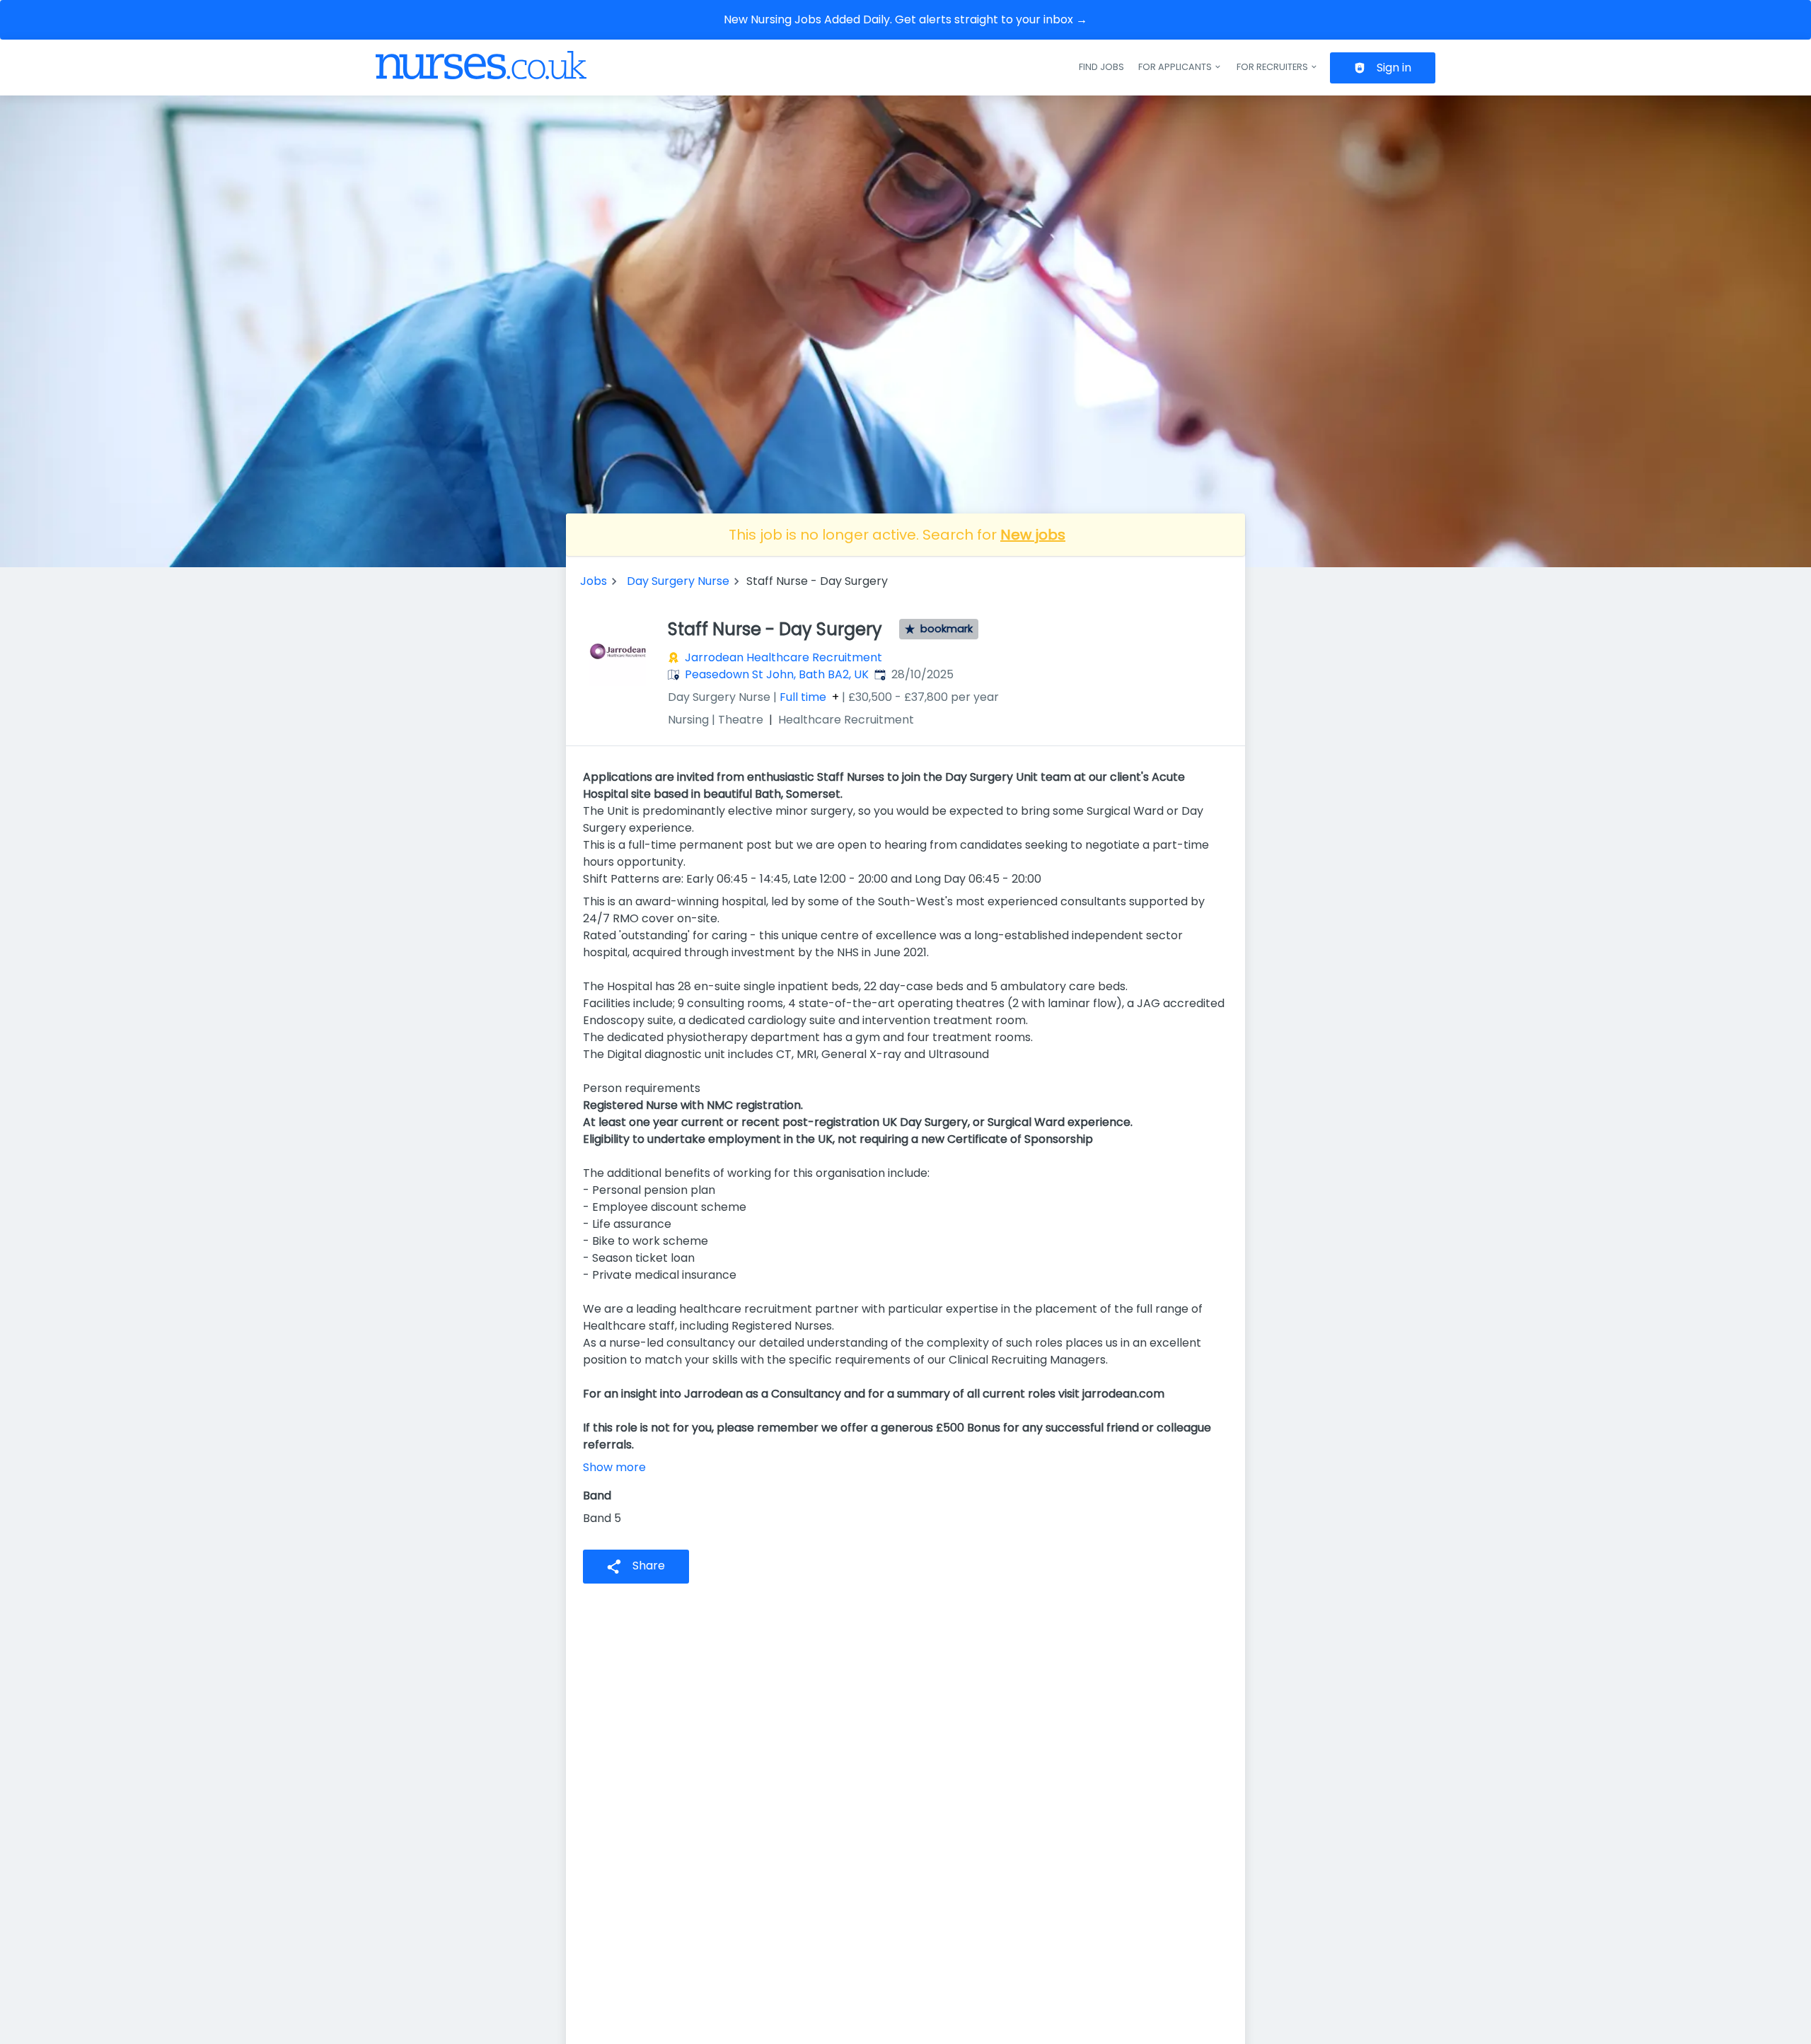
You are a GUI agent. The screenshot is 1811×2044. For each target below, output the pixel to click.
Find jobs (1101, 67)
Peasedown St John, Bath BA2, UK (777, 674)
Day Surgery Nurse (678, 581)
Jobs (594, 581)
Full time (803, 697)
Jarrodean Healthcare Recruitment (783, 657)
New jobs (1033, 535)
